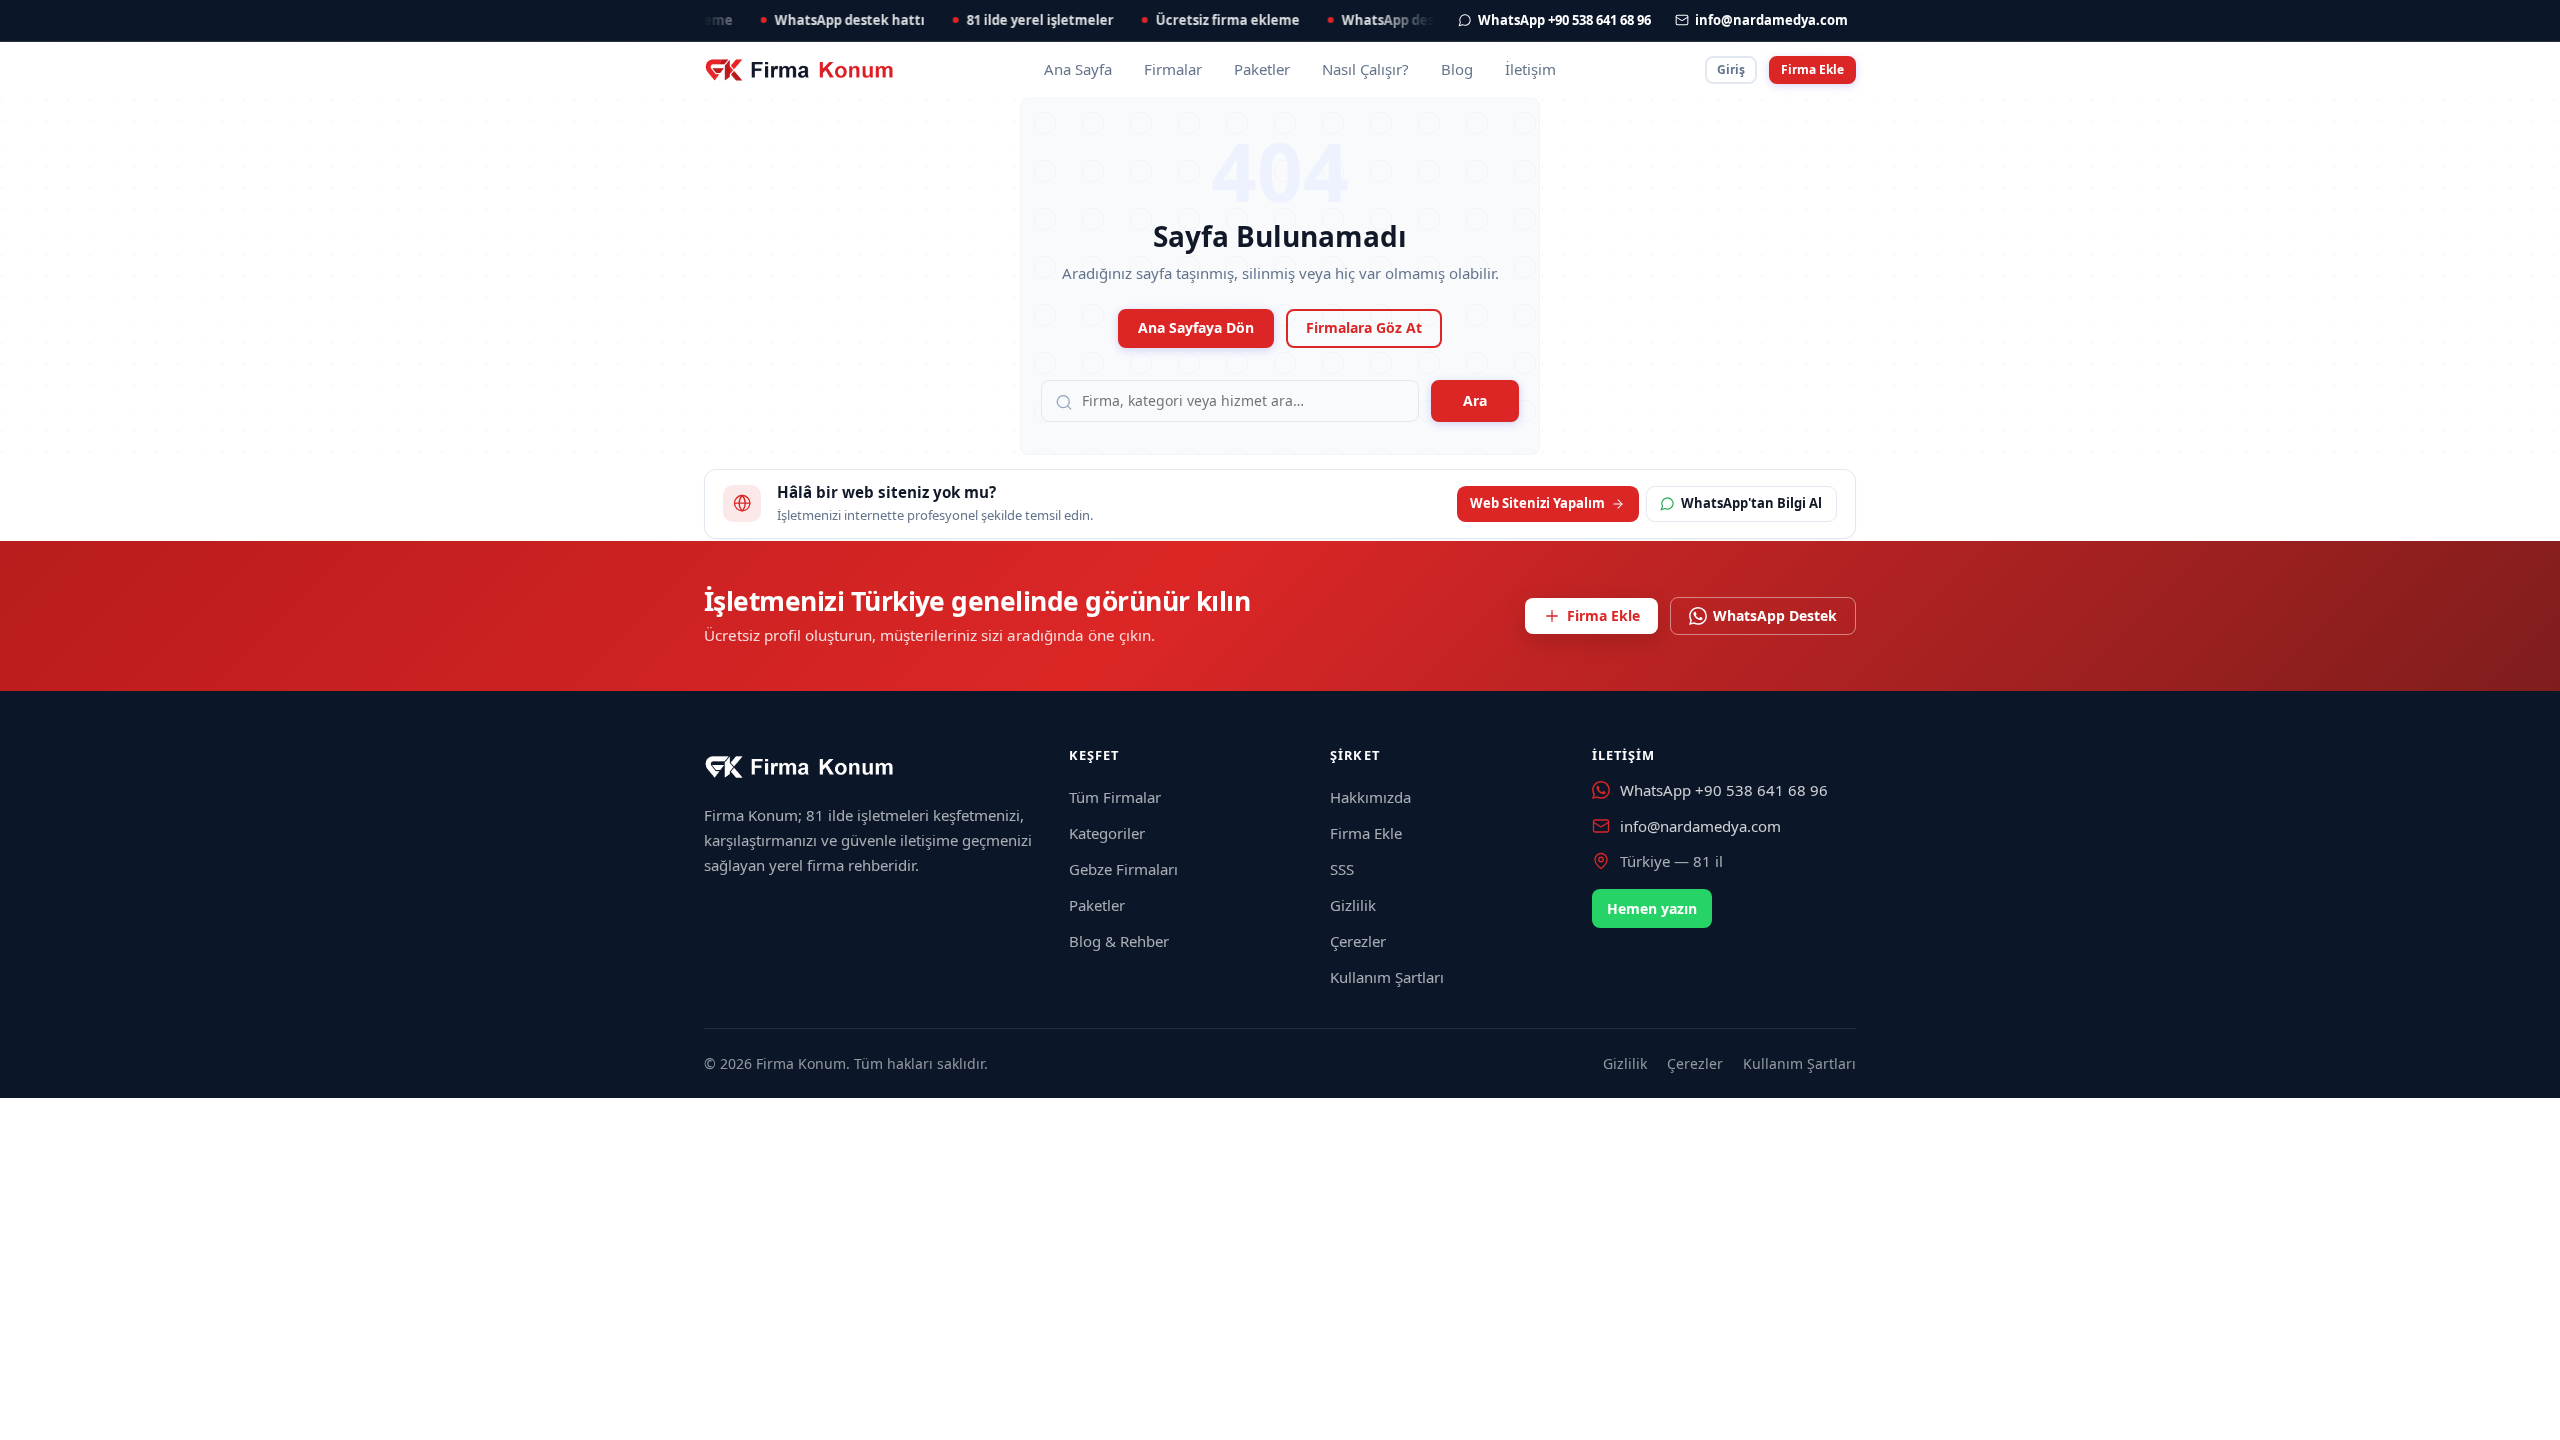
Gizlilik (1353, 905)
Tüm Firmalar (1115, 797)
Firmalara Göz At (1364, 327)
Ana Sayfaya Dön (1196, 327)
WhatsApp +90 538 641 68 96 (1724, 790)
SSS (1342, 869)
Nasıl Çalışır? (1365, 69)
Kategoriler (1107, 833)
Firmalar (1173, 69)
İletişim (1530, 69)
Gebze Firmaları (1123, 869)
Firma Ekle (1812, 69)
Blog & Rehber (1119, 941)
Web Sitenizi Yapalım (1537, 503)
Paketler (1262, 69)
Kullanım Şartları (1387, 977)
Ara (1475, 400)
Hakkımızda (1370, 797)
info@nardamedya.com (1700, 826)
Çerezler (1358, 941)
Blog (1457, 69)
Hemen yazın (1652, 908)
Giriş (1731, 69)
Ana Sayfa (1078, 69)
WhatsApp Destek (1775, 615)
